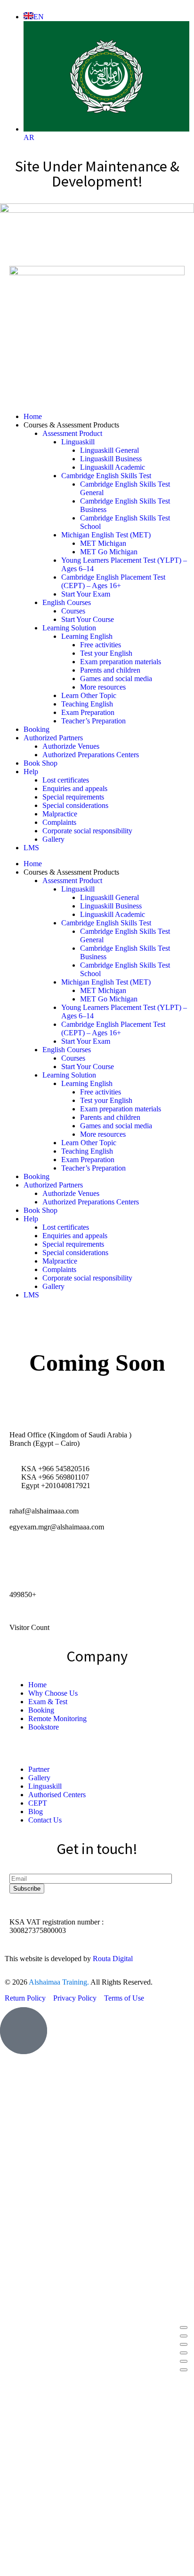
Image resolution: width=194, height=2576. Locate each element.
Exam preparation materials (121, 662)
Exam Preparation (88, 712)
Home (33, 416)
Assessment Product (72, 433)
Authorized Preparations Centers (91, 755)
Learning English (87, 636)
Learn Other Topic (89, 695)
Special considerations (75, 805)
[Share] (184, 2344)
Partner (39, 1769)
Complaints (59, 822)
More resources (103, 687)
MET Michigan (103, 543)
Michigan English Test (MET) (106, 535)
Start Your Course (88, 619)
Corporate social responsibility (87, 831)
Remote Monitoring (57, 1719)
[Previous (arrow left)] (184, 2361)
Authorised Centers (57, 1795)
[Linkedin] (72, 1560)
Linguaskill (78, 442)
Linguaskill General (109, 450)
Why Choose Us (53, 1693)
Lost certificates (66, 780)
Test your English (106, 653)
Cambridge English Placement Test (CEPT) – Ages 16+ (113, 581)
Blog (36, 1812)
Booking (36, 729)
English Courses (67, 602)
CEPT (38, 1803)
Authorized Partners (53, 738)
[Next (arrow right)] (184, 2370)
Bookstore (44, 1727)
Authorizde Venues (71, 746)
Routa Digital (113, 1959)
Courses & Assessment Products (71, 425)
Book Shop (40, 763)
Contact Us (45, 1820)
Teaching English (87, 704)
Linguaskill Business (111, 459)
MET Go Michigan (109, 552)
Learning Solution (69, 628)
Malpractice (60, 814)
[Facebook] (21, 1560)
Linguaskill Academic (113, 467)
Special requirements (73, 797)
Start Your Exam (86, 594)
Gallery (53, 839)
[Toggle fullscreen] (184, 2336)
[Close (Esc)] (184, 2353)
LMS (31, 848)
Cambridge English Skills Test (106, 476)
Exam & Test (48, 1702)
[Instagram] (47, 1560)
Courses (73, 611)
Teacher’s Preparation (93, 721)
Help (31, 772)
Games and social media (116, 679)
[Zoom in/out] (184, 2328)
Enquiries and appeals (75, 788)
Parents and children (110, 670)
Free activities (101, 645)
